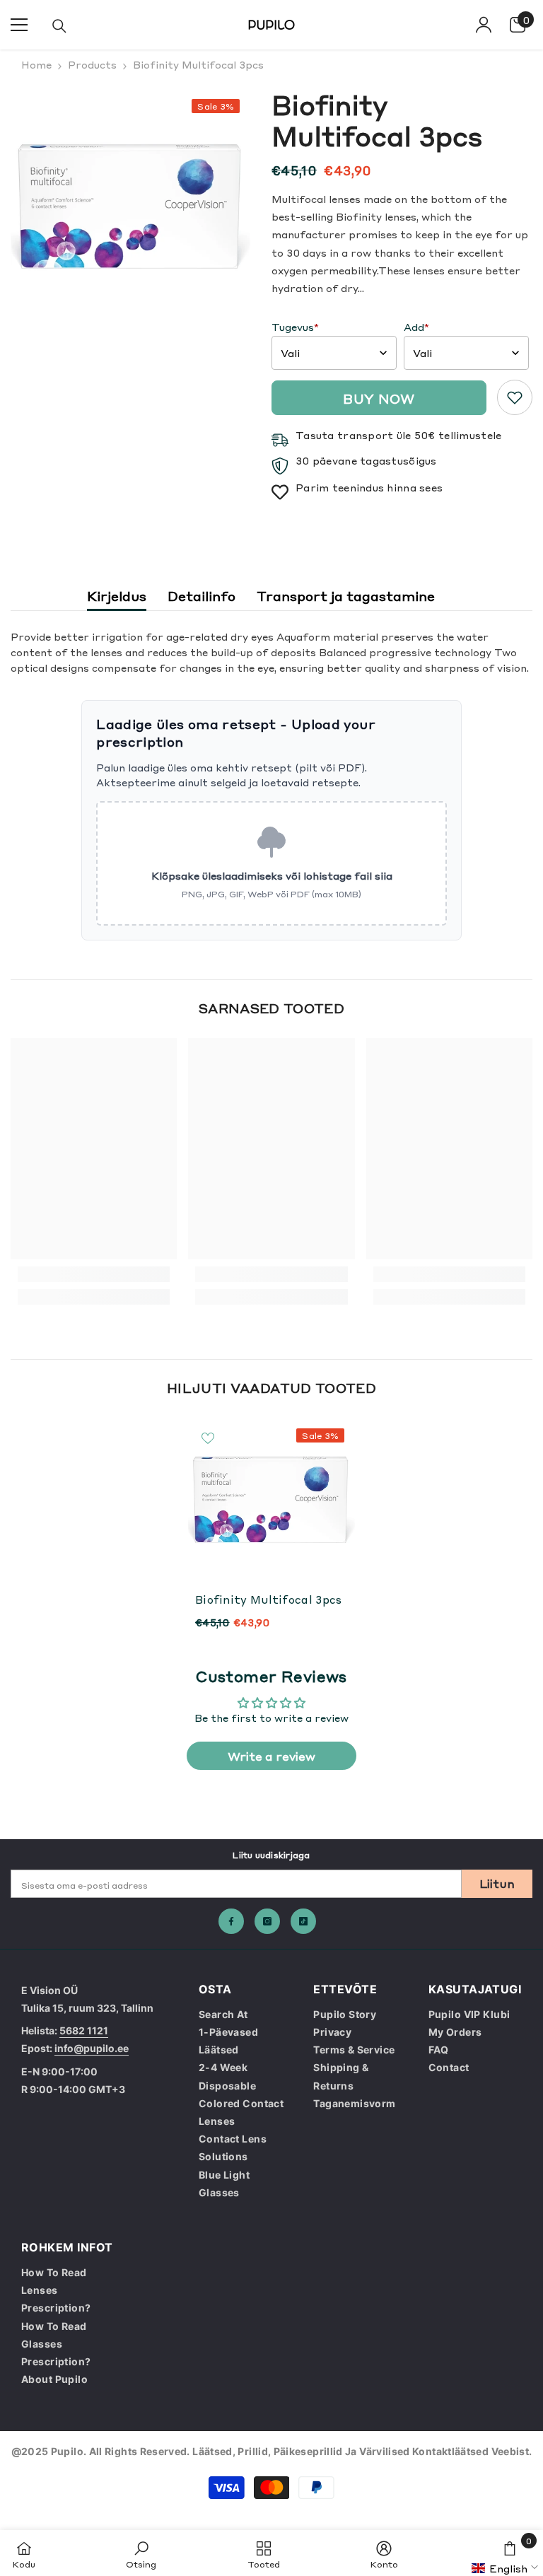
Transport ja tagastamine (346, 595)
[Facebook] (231, 1921)
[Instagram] (267, 1921)
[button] (507, 2568)
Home (36, 64)
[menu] (19, 25)
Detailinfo (202, 595)
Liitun (497, 1883)
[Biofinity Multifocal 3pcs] (271, 1501)
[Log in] (484, 25)
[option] (130, 208)
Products (92, 64)
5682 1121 (84, 2030)
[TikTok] (303, 1921)
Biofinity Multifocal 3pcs (269, 1599)
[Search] (59, 26)
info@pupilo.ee (92, 2048)
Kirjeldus (117, 595)
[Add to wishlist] (208, 1438)
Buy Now (379, 398)
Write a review (271, 1756)
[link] (515, 397)
